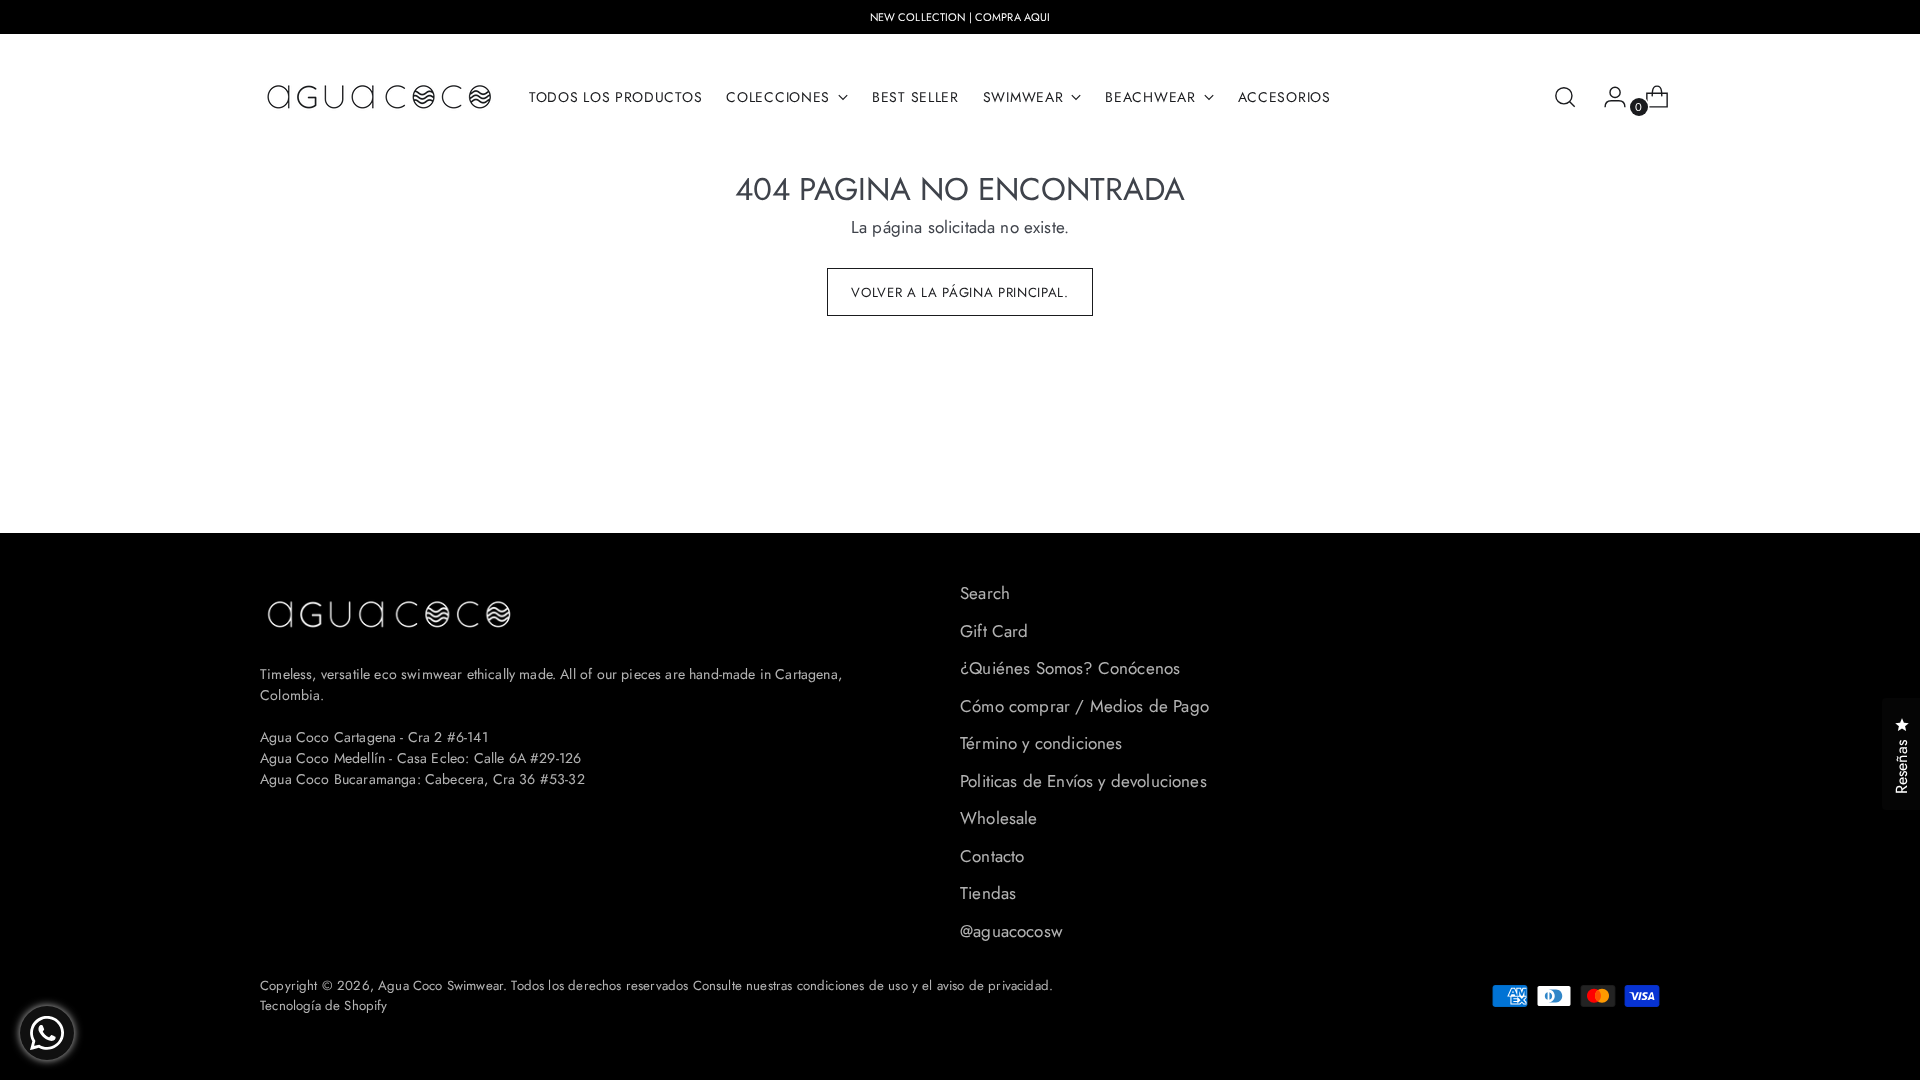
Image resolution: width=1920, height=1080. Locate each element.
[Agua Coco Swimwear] (380, 97)
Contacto (992, 856)
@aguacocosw (1011, 931)
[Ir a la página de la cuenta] (1607, 97)
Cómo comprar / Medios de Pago (1084, 706)
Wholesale (999, 818)
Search (985, 593)
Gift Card (994, 631)
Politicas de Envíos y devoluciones (1083, 781)
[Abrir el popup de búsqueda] (1565, 97)
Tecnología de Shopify (324, 1005)
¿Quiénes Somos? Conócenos (1070, 668)
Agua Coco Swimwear (440, 985)
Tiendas (988, 893)
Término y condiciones (1041, 743)
